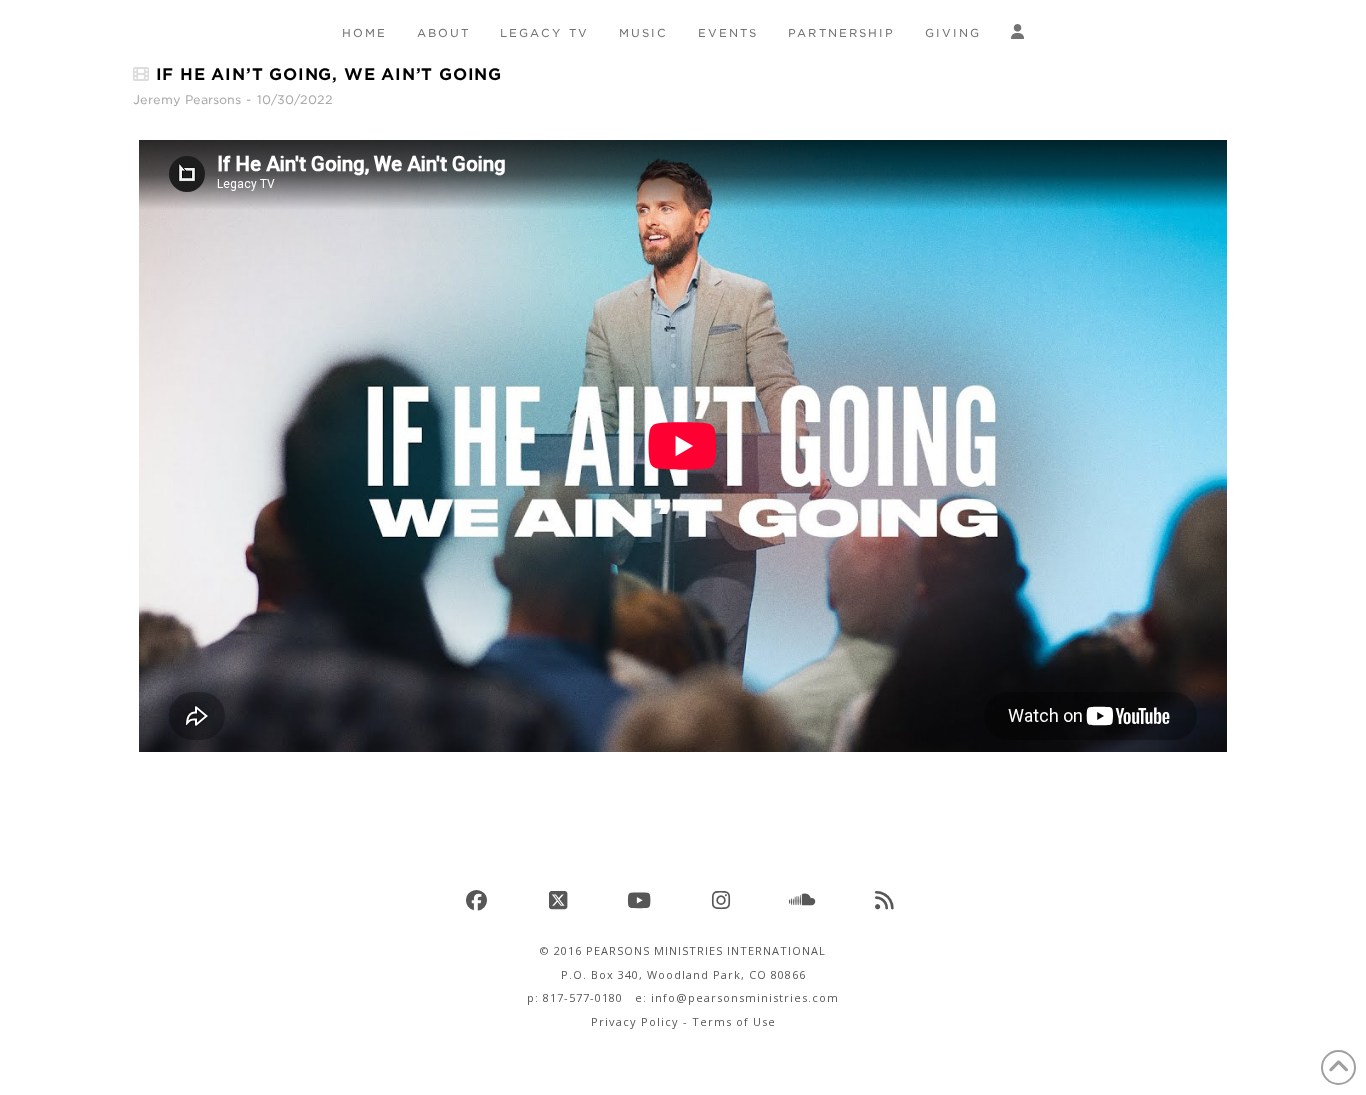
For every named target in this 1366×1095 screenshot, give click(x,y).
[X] (561, 900)
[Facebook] (479, 900)
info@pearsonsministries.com (745, 997)
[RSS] (887, 900)
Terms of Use (734, 1021)
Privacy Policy (635, 1021)
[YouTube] (642, 900)
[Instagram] (724, 900)
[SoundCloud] (805, 900)
